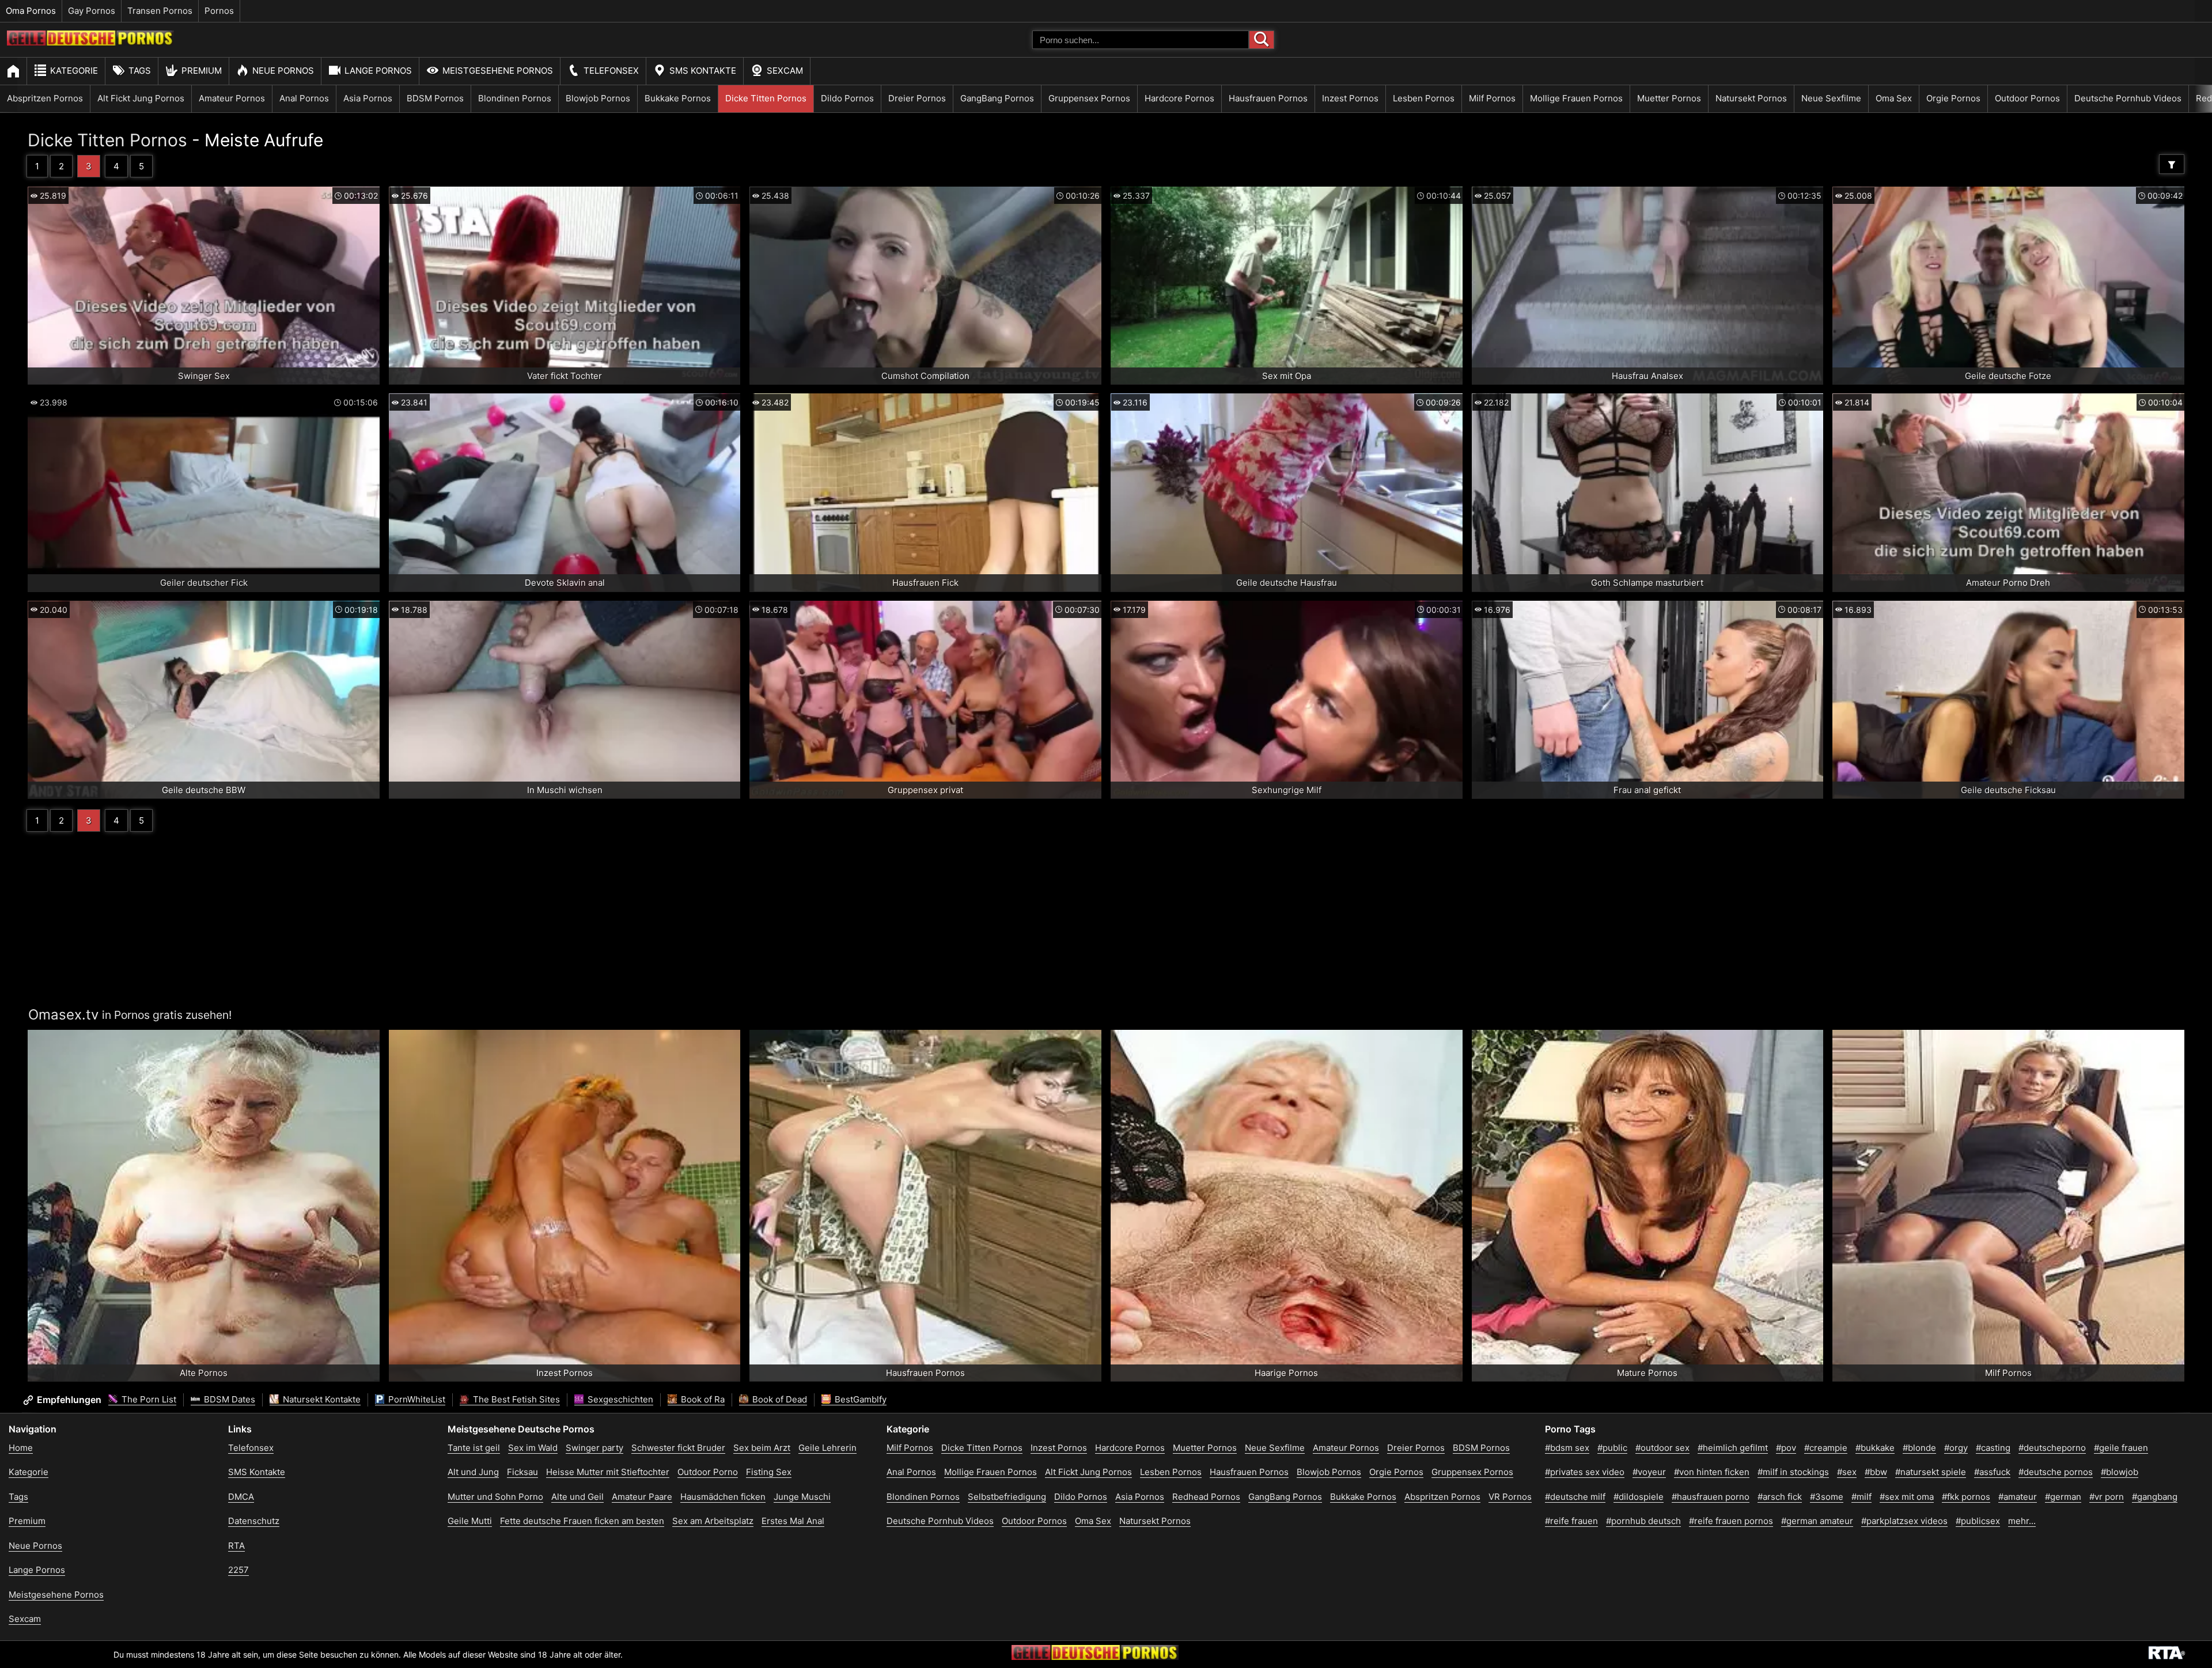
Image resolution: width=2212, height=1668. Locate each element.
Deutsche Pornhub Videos (2128, 98)
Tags (140, 71)
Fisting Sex (769, 1472)
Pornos (219, 11)
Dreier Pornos (917, 98)
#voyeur (1649, 1472)
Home (21, 1448)
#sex (1847, 1472)
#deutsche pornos (2056, 1472)
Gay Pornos (92, 11)
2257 (238, 1570)
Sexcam (785, 71)
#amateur (2018, 1497)
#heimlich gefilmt (1733, 1448)
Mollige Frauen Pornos (1576, 98)
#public (1612, 1448)
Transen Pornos (160, 11)
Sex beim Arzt (762, 1448)
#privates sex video (1585, 1472)
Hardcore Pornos (1179, 98)
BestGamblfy (859, 1399)
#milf (1861, 1497)
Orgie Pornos (1953, 98)
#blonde (1919, 1448)
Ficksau (522, 1472)
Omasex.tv (63, 1015)
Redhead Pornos (1206, 1497)
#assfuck (1992, 1472)
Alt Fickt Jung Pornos (141, 98)
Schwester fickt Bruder (678, 1448)
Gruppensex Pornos (1089, 98)
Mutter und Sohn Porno (495, 1497)
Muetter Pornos (1669, 98)
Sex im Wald (533, 1448)
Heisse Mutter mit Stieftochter (608, 1472)
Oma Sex (1894, 98)
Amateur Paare (642, 1497)
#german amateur (1817, 1521)
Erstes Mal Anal (793, 1521)
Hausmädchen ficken (723, 1497)
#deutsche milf (1575, 1497)
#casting (1993, 1448)
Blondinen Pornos (515, 98)
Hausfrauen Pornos (1268, 98)
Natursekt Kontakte (321, 1399)
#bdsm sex (1567, 1448)
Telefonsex (611, 71)
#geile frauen (2121, 1448)
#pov (1786, 1448)
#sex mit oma (1907, 1497)
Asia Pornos (368, 98)
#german (2063, 1497)
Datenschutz (254, 1521)
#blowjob (2120, 1472)
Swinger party (594, 1448)
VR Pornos (1510, 1497)
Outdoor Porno (708, 1472)
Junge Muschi (802, 1497)
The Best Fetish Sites (515, 1399)
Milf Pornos (1492, 98)
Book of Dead (779, 1399)
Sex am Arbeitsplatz (713, 1521)
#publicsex (1978, 1521)
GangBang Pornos (997, 98)
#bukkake (1875, 1448)
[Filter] (2172, 164)
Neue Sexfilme (1831, 98)
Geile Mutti (470, 1521)
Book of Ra (702, 1399)
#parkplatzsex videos (1904, 1521)
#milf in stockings (1793, 1472)
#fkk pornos (1966, 1497)
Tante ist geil (474, 1448)
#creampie (1826, 1448)
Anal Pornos (304, 98)
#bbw (1876, 1472)
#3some (1827, 1497)
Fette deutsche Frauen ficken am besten (582, 1521)
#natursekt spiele (1931, 1472)
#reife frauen (1571, 1521)
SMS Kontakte (703, 71)
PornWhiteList (416, 1399)
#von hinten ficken (1712, 1472)
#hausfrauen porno (1711, 1497)
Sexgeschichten (619, 1399)
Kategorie (74, 71)
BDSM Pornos (435, 98)
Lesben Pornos (1424, 98)
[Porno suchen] (1262, 40)
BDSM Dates (228, 1399)
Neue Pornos (283, 71)
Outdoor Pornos (2027, 98)
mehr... (2022, 1521)
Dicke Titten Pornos (766, 98)
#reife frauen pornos (1731, 1521)
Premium (202, 71)
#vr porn (2107, 1497)
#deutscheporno (2052, 1448)
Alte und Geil (577, 1497)
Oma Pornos (31, 11)
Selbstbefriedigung (1007, 1497)
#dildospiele (1639, 1497)
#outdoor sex (1662, 1448)
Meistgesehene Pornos (498, 71)
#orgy (1956, 1448)
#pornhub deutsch (1643, 1521)
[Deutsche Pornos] (90, 42)
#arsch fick (1780, 1497)
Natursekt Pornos (1751, 98)
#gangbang (2155, 1497)
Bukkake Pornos (678, 98)
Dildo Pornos (847, 98)
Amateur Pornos (232, 98)
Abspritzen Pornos (45, 98)
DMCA (241, 1497)
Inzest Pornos (1350, 98)
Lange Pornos (378, 71)
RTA (236, 1546)
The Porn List (148, 1399)
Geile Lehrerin (827, 1448)
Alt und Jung (473, 1472)
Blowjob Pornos (598, 98)
